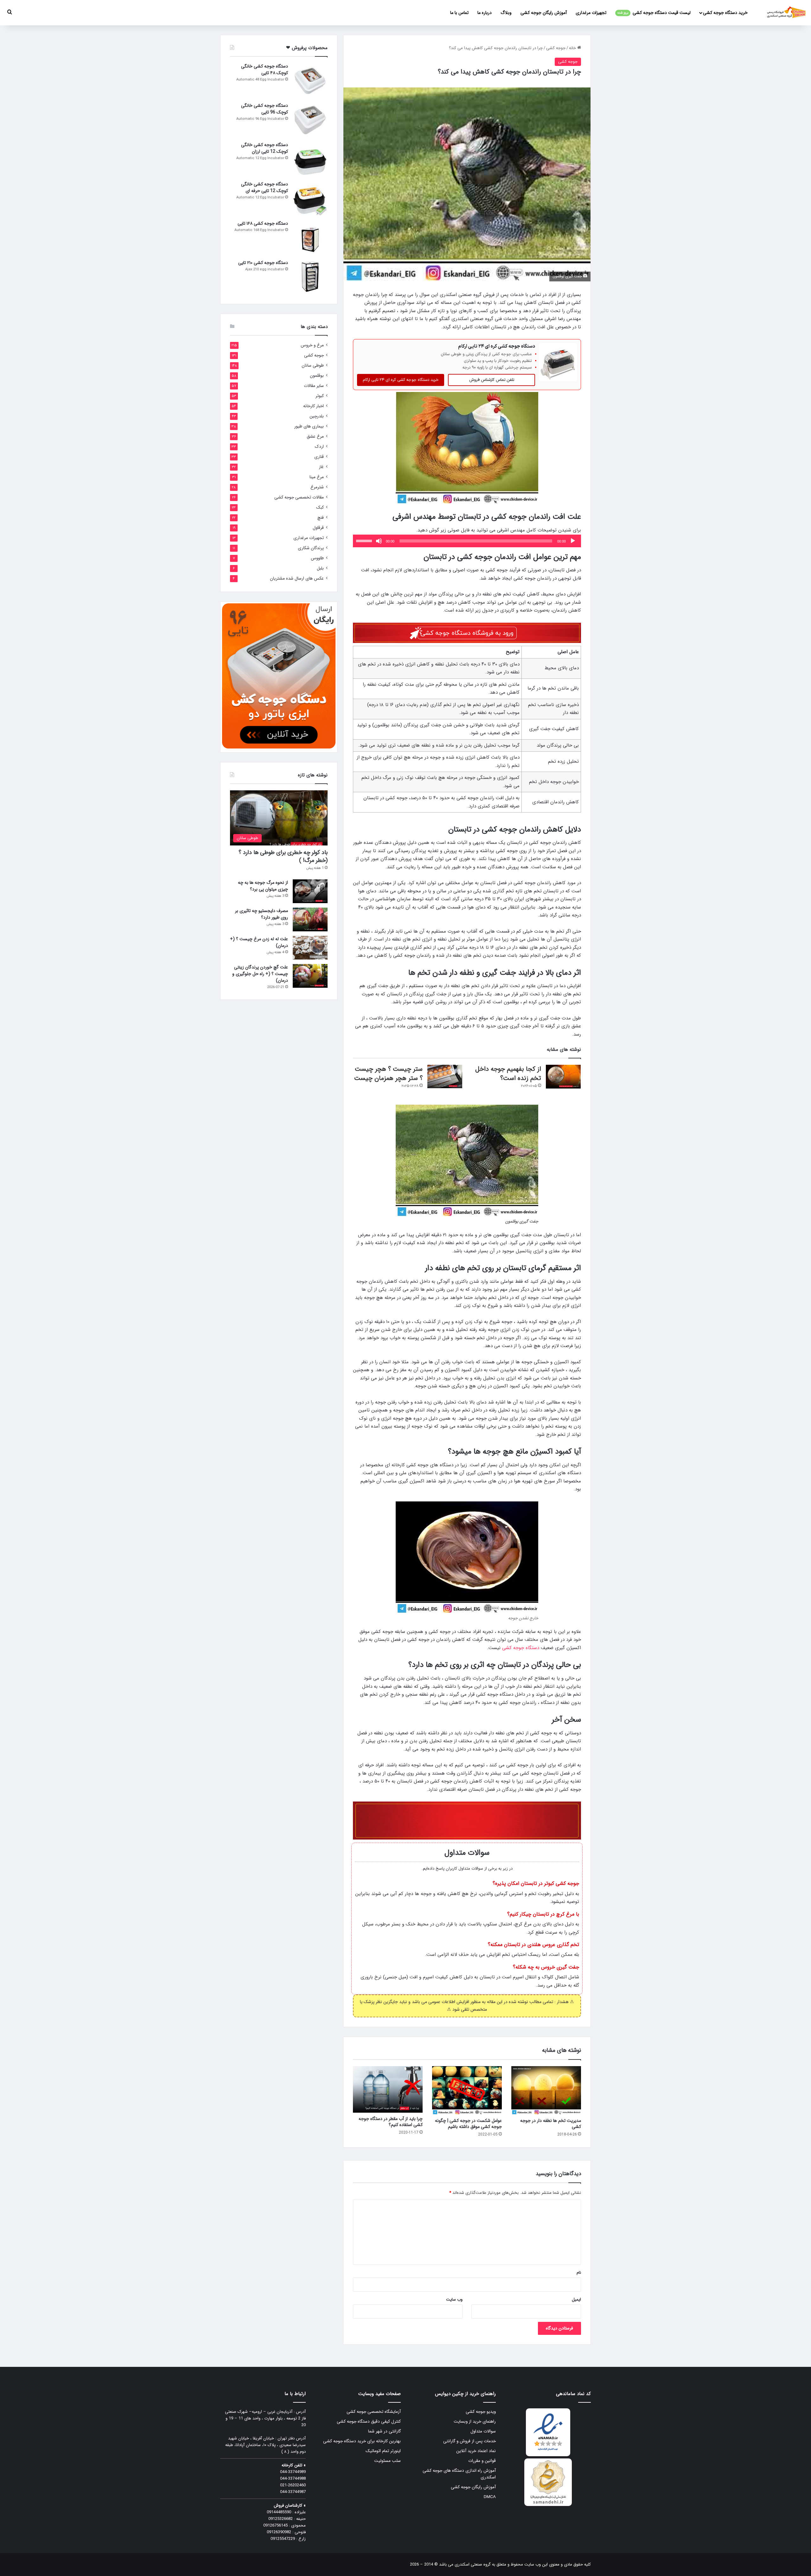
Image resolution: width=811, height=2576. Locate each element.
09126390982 (279, 2532)
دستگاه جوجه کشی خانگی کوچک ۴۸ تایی (265, 70)
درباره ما (485, 13)
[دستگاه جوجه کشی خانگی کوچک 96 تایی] (310, 120)
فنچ (321, 518)
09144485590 (279, 2512)
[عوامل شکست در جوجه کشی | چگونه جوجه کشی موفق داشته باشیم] (467, 2090)
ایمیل (576, 2300)
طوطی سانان (313, 366)
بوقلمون (317, 376)
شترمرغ (317, 487)
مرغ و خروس (312, 345)
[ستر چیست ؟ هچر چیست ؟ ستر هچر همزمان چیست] (445, 1076)
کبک (320, 507)
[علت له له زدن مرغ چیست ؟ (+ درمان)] (310, 948)
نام (579, 2273)
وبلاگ (506, 13)
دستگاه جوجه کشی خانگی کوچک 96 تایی (265, 109)
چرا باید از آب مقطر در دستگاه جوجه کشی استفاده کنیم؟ (391, 2122)
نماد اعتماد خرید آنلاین (476, 2451)
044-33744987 (293, 2492)
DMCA (490, 2497)
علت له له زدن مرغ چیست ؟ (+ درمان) (259, 942)
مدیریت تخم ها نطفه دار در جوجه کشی (551, 2124)
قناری (319, 457)
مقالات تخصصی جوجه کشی (299, 497)
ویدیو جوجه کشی (481, 2412)
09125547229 (283, 2539)
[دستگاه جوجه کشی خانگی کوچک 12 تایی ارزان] (310, 159)
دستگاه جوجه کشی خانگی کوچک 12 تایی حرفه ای (265, 187)
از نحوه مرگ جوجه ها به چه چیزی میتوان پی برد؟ (263, 886)
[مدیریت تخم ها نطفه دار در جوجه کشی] (546, 2090)
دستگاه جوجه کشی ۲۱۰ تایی (263, 263)
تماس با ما (459, 13)
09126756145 (275, 2525)
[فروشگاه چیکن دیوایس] (786, 13)
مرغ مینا (317, 477)
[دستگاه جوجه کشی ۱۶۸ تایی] (310, 238)
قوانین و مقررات (482, 2461)
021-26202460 (293, 2485)
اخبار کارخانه (313, 406)
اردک (319, 447)
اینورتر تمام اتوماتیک (383, 2451)
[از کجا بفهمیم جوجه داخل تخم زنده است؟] (563, 1077)
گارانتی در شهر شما (384, 2431)
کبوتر (320, 396)
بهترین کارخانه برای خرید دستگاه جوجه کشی (362, 2441)
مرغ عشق (315, 437)
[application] (467, 541)
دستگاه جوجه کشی (521, 1648)
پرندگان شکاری (311, 548)
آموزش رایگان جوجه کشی (544, 13)
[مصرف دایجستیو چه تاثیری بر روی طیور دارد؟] (310, 919)
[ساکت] (379, 541)
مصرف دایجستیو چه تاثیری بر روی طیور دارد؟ (262, 914)
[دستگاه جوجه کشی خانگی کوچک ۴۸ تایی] (310, 80)
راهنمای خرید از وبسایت (475, 2422)
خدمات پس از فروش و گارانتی (469, 2441)
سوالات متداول (483, 2431)
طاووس (317, 558)
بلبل (320, 568)
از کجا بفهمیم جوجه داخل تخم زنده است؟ (508, 1074)
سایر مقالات (314, 386)
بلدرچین (317, 416)
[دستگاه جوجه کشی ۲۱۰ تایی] (310, 277)
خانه (573, 48)
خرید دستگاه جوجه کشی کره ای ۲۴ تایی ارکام (401, 380)
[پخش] (573, 541)
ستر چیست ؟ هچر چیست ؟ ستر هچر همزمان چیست (388, 1074)
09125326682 (281, 2519)
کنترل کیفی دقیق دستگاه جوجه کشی (369, 2422)
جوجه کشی (556, 48)
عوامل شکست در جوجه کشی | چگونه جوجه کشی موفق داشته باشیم (468, 2124)
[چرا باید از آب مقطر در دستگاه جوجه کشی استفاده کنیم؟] (388, 2089)
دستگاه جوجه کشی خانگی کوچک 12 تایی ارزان (265, 148)
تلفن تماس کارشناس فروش (492, 380)
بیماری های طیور (309, 426)
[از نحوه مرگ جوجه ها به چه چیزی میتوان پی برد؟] (310, 891)
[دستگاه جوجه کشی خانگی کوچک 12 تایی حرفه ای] (310, 198)
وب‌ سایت (454, 2300)
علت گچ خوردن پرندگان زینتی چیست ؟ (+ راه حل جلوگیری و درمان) (260, 974)
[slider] (365, 540)
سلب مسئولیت (387, 2461)
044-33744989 (293, 2472)
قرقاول (318, 528)
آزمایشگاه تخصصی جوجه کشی (374, 2412)
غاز (321, 467)
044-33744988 (293, 2479)
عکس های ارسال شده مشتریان (297, 578)
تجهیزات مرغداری (591, 13)
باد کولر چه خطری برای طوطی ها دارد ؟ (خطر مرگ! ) (283, 856)
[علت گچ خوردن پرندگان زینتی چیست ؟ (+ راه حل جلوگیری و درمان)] (310, 976)
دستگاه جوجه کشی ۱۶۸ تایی (263, 223)
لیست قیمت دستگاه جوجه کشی (654, 13)
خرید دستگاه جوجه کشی (725, 13)
